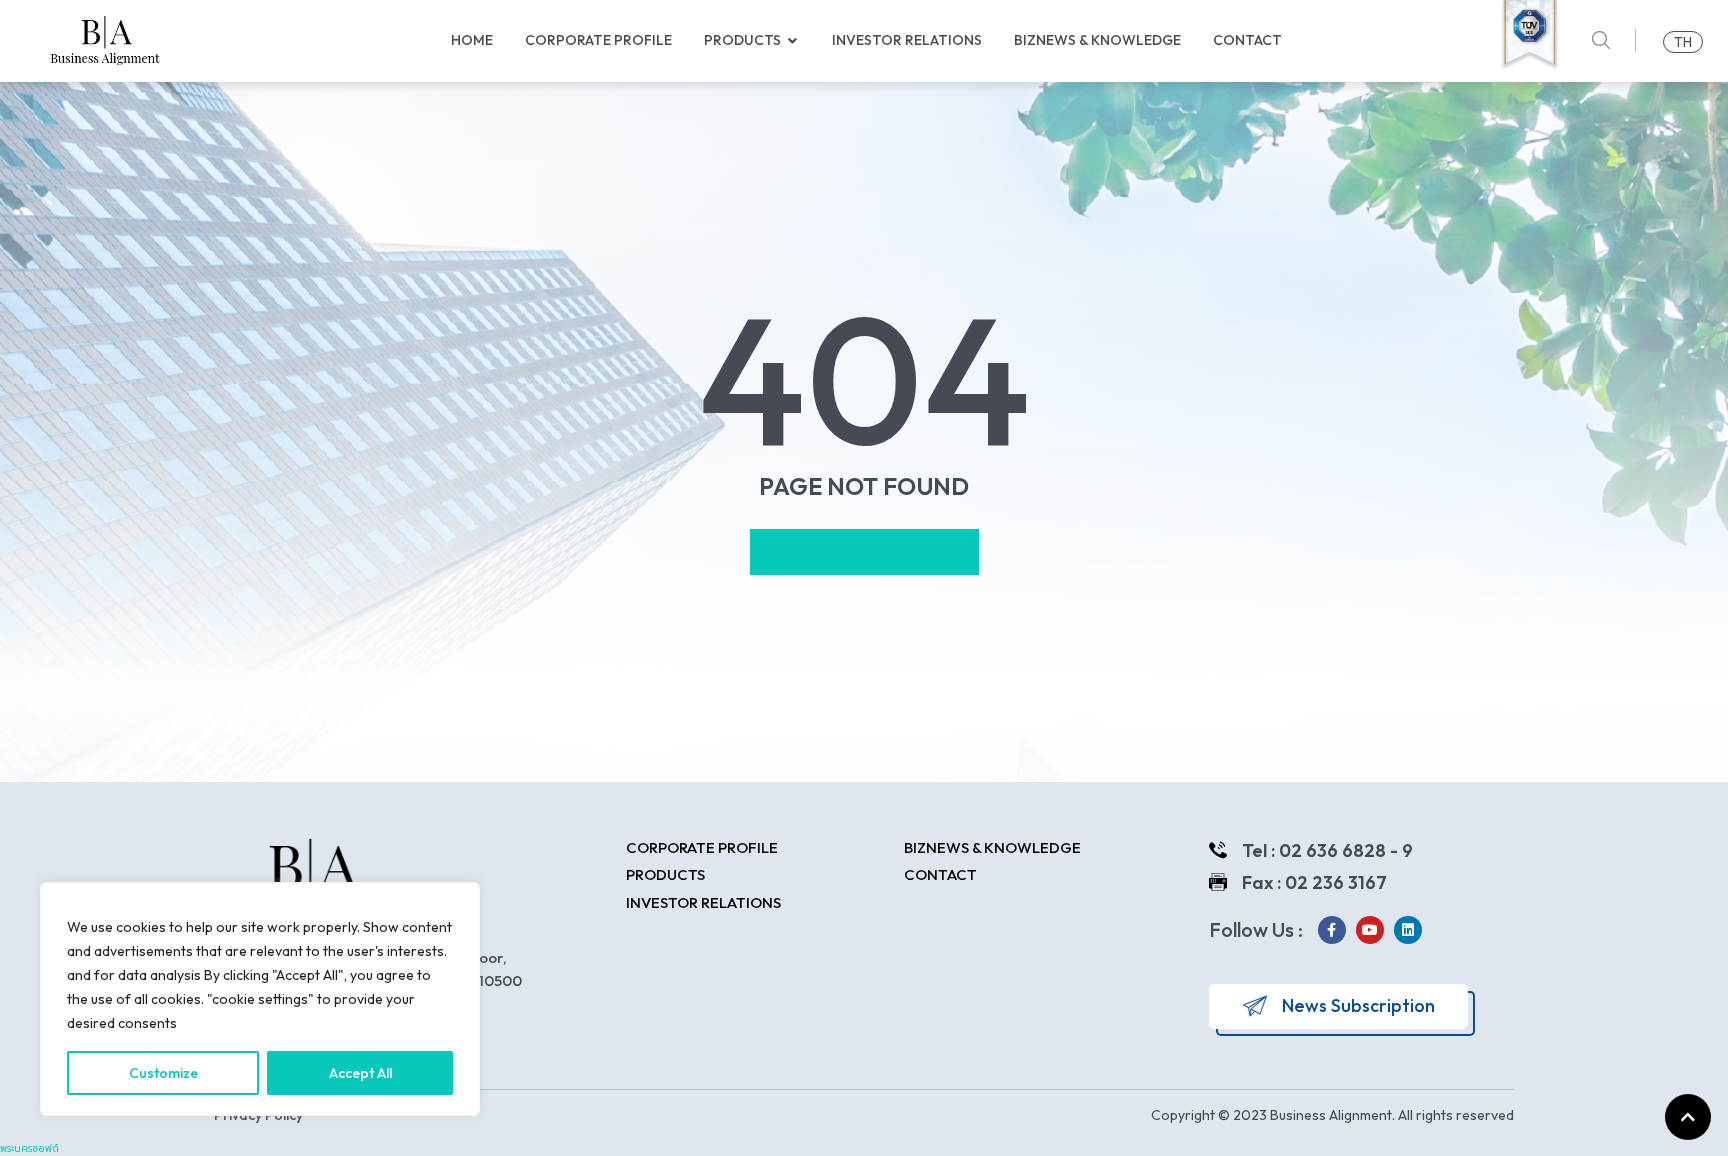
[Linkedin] (1408, 930)
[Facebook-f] (1332, 930)
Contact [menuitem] (1247, 40)
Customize (163, 1073)
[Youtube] (1370, 930)
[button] (793, 40)
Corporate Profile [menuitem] (598, 40)
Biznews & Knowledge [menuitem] (1097, 40)
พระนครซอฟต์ (29, 1148)
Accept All (360, 1073)
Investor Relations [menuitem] (907, 40)
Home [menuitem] (472, 40)
